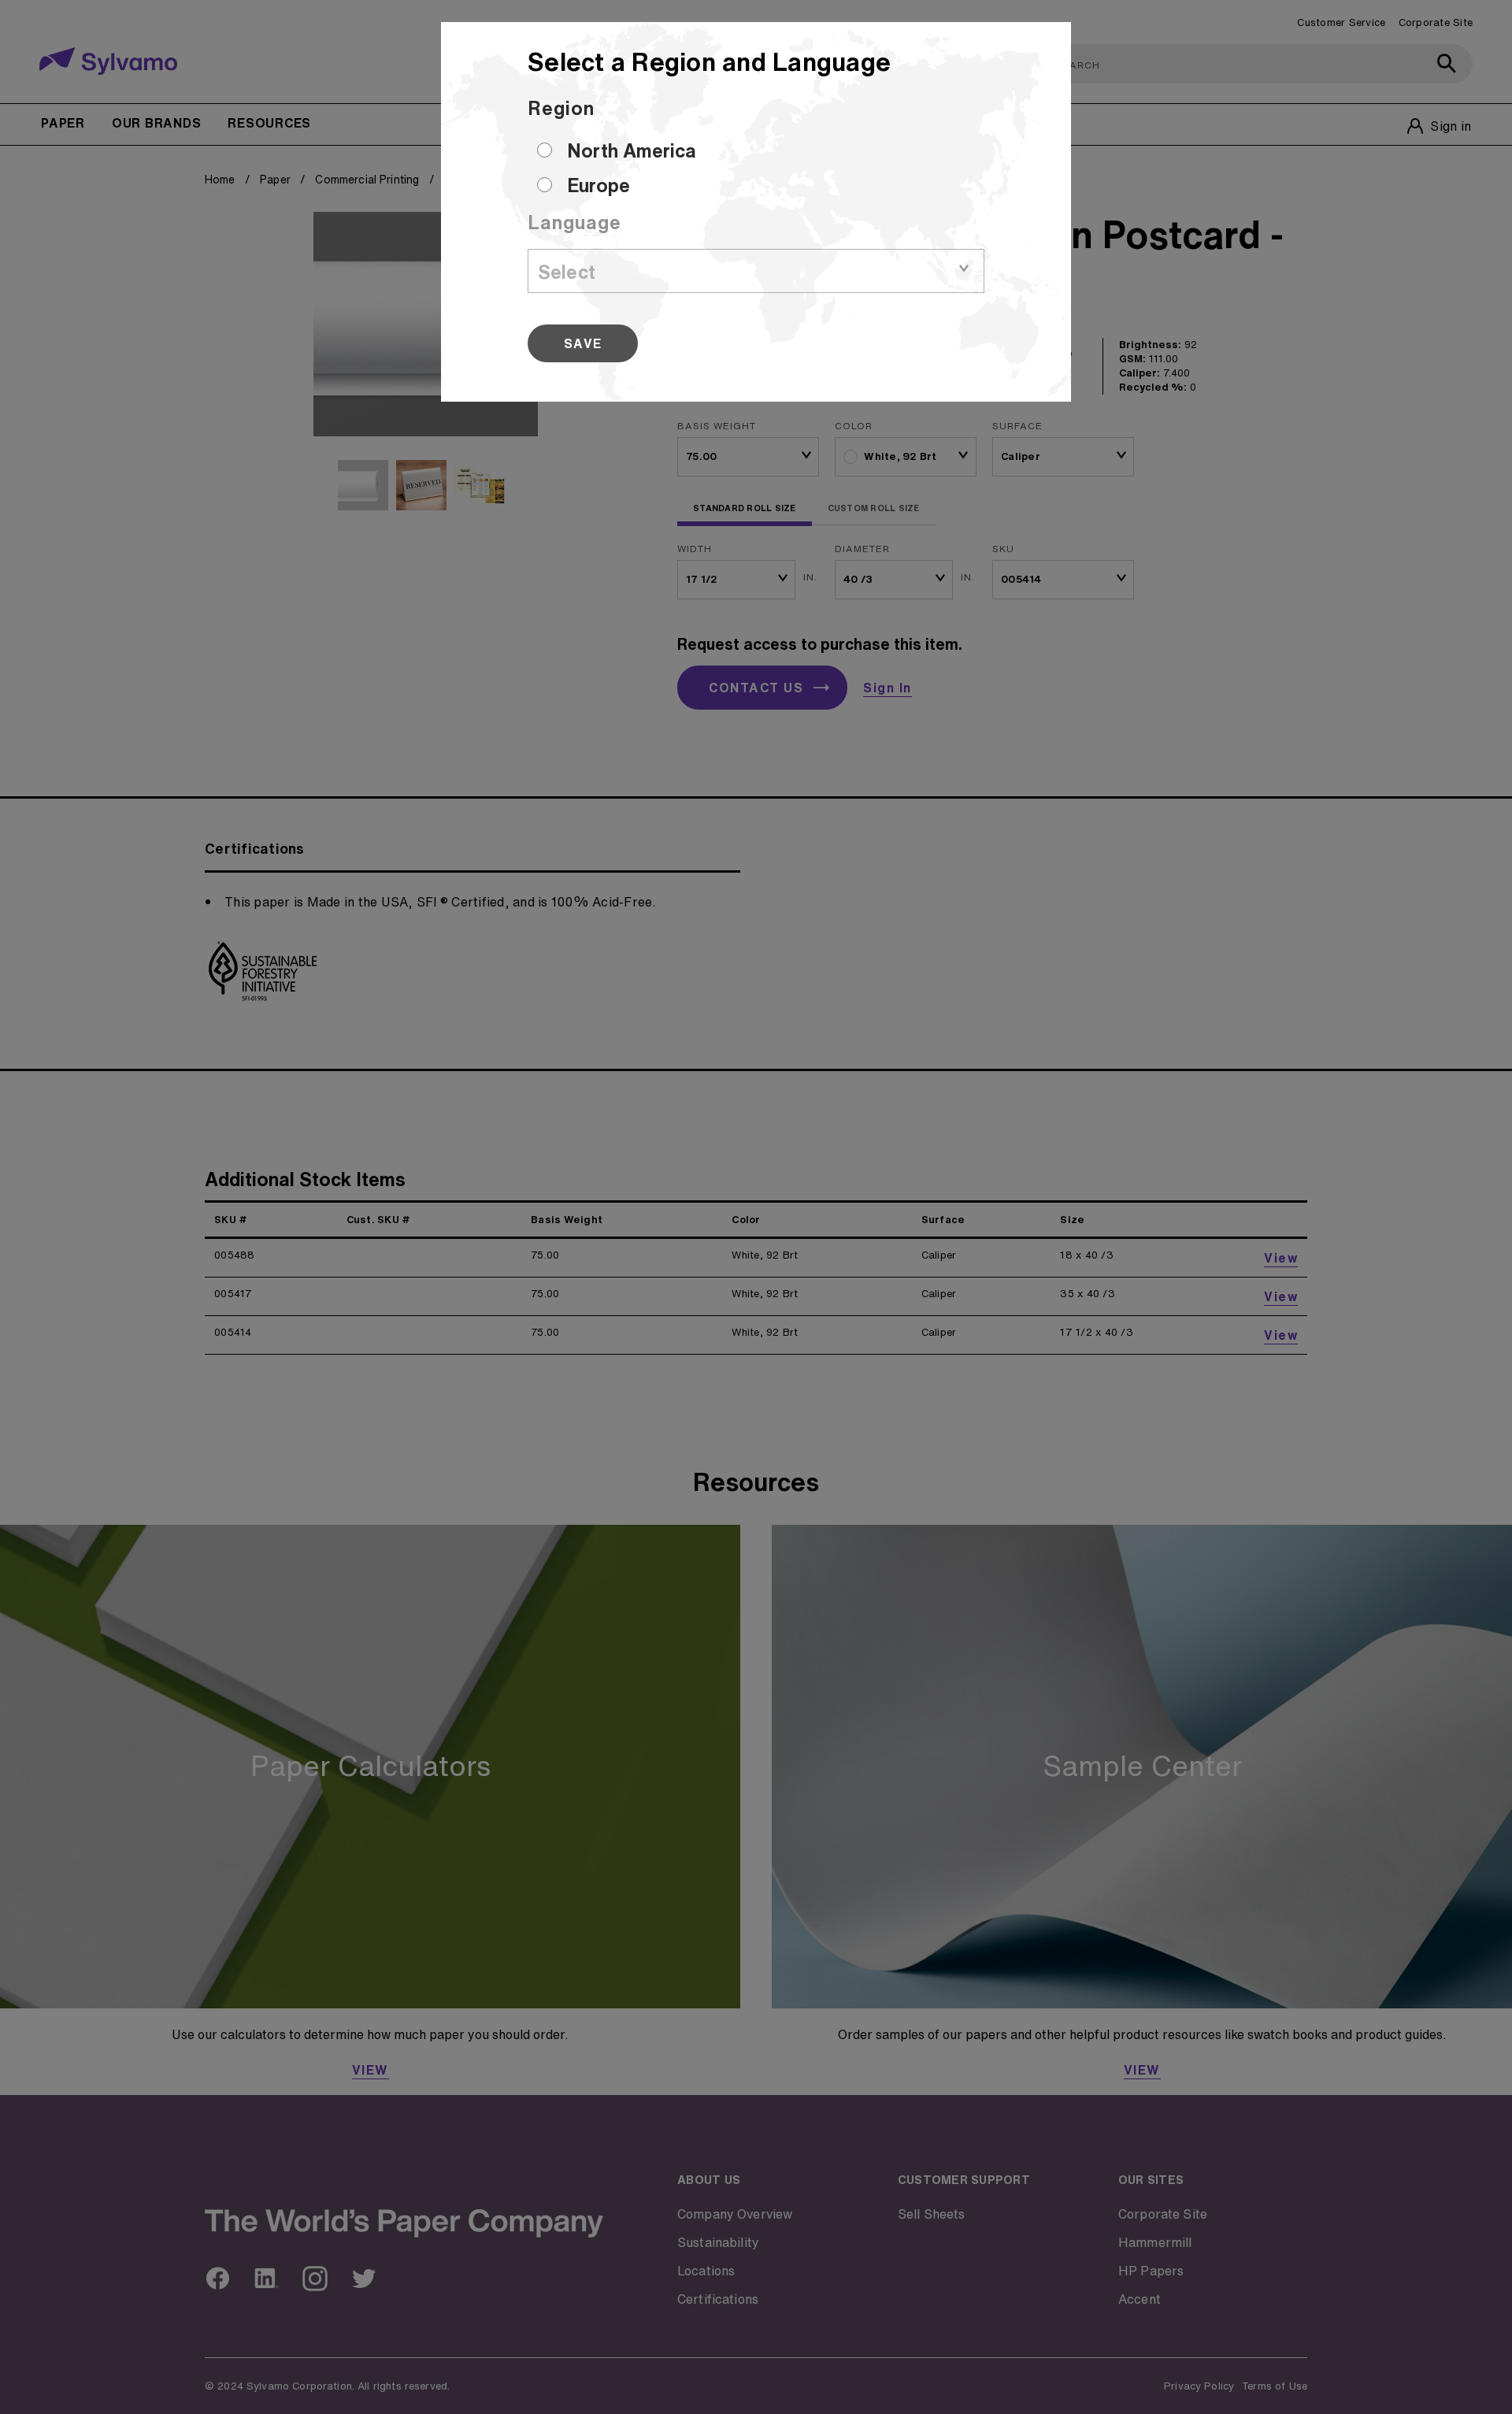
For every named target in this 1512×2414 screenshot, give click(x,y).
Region (561, 108)
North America (632, 150)
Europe (598, 185)
